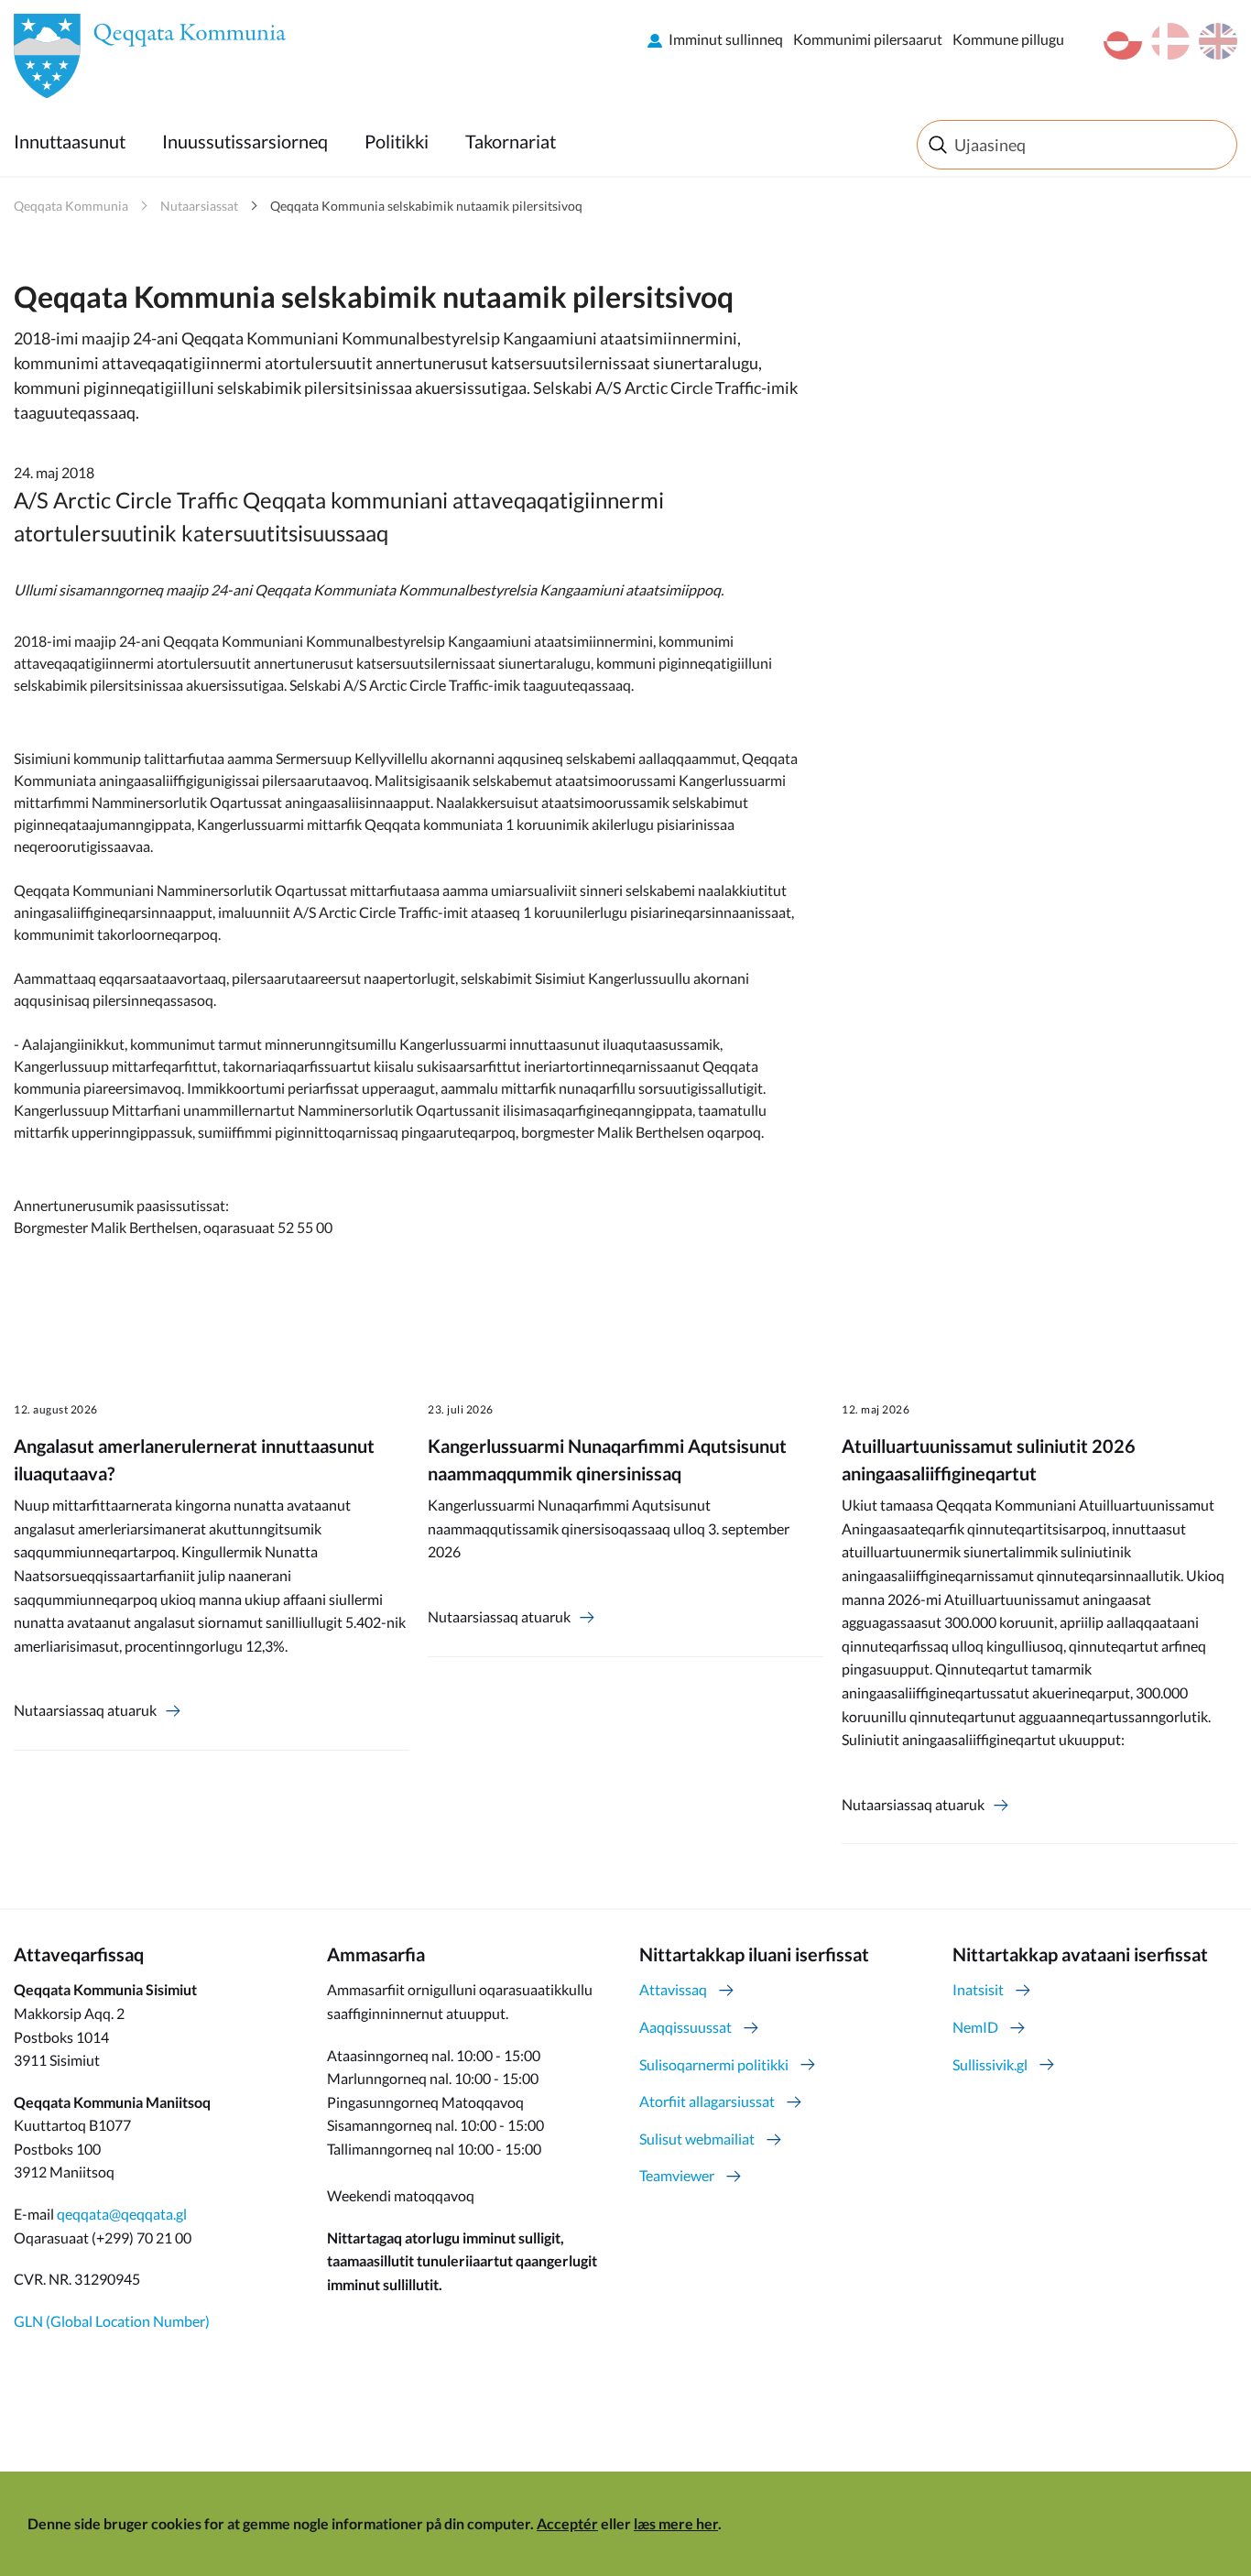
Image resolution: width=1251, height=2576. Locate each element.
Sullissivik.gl (990, 2064)
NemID (975, 2027)
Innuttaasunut (70, 141)
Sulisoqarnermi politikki (714, 2064)
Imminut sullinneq (726, 39)
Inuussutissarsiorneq (245, 141)
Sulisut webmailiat (697, 2139)
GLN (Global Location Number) (112, 2321)
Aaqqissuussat (685, 2027)
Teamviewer (677, 2175)
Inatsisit (978, 1989)
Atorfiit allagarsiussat (707, 2101)
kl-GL (1123, 41)
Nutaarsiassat (199, 206)
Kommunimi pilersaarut (868, 39)
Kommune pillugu (1008, 39)
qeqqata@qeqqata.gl (122, 2214)
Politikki (397, 141)
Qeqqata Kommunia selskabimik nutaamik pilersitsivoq (426, 206)
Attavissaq (673, 1989)
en (1218, 41)
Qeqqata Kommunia (71, 206)
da (1170, 41)
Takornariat (511, 141)
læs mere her (676, 2523)
